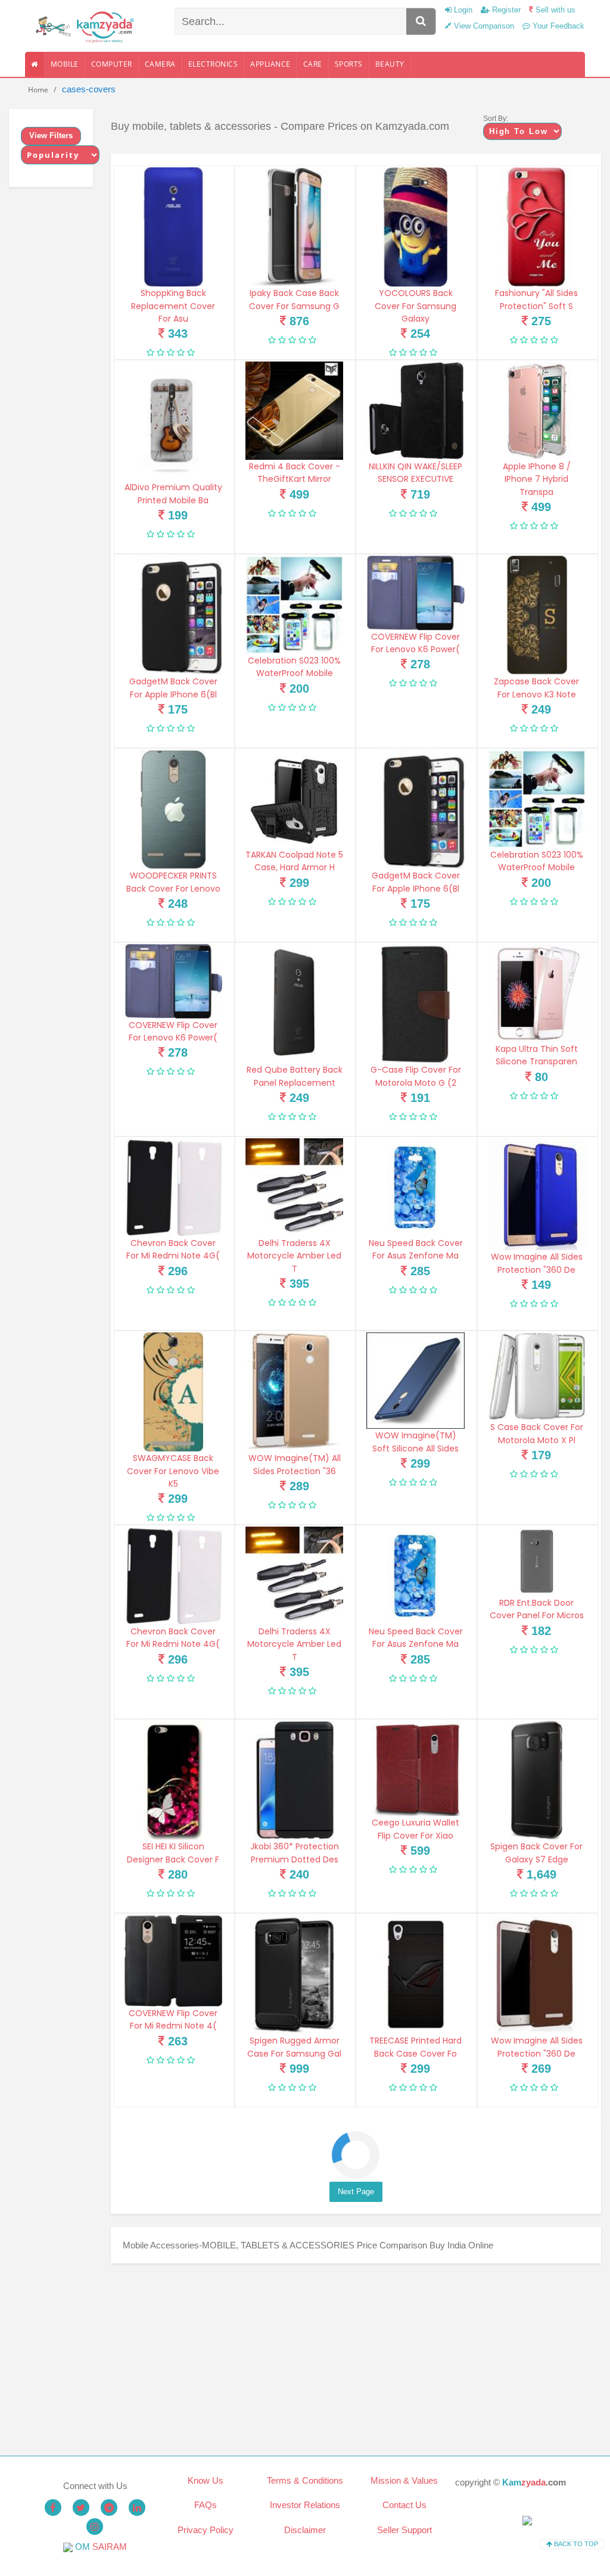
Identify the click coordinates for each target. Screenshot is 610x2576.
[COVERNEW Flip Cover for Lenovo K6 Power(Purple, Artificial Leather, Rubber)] (415, 593)
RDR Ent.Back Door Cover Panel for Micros (537, 1609)
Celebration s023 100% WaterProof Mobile (294, 667)
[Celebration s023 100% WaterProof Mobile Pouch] (294, 605)
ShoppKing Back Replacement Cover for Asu (173, 306)
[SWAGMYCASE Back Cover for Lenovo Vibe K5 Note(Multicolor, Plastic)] (173, 1392)
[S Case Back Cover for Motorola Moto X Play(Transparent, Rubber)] (537, 1376)
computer (112, 64)
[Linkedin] (137, 2508)
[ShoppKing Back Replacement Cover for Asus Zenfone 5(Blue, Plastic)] (173, 227)
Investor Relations (305, 2505)
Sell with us (554, 10)
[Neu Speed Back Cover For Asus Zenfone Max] (415, 1187)
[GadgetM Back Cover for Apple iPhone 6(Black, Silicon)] (173, 615)
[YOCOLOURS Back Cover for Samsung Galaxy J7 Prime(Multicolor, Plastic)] (415, 227)
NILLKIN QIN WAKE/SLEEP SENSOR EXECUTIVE (416, 473)
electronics (213, 64)
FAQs (206, 2505)
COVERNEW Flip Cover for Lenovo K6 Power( (416, 643)
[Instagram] (95, 2527)
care (313, 64)
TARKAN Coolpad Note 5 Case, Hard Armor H (294, 861)
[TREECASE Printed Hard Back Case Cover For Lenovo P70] (415, 1974)
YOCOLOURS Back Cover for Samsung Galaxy (416, 306)
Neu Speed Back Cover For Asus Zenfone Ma (416, 1249)
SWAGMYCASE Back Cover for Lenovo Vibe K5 (173, 1471)
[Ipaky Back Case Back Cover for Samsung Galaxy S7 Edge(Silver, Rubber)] (294, 227)
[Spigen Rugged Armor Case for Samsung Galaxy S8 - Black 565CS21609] (294, 1974)
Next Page (356, 2192)
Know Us (206, 2480)
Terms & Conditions (305, 2480)
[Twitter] (81, 2508)
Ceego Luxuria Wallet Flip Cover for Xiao (416, 1829)
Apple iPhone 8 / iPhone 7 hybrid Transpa (537, 479)
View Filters (51, 136)
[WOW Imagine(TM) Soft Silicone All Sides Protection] (415, 1381)
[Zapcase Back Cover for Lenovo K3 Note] (537, 615)
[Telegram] (109, 2508)
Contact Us (404, 2505)
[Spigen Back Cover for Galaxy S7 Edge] (537, 1780)
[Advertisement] (356, 2359)
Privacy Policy (206, 2530)
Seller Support (404, 2530)
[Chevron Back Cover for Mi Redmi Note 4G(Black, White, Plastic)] (173, 1187)
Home (38, 90)
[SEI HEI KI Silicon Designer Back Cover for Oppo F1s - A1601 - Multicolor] (173, 1780)
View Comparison (483, 26)
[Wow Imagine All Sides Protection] (537, 1194)
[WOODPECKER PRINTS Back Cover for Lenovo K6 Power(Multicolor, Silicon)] (173, 809)
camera (160, 64)
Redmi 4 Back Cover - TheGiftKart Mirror (295, 473)
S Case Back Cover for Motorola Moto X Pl (537, 1433)
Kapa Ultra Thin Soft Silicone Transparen (537, 1055)
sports (349, 64)
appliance (270, 64)
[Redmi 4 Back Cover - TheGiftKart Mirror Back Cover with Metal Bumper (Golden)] (294, 410)
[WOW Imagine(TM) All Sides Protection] (294, 1392)
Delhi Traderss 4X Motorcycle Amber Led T (294, 1256)
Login (462, 10)
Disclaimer (305, 2530)
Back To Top (575, 2544)
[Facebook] (53, 2508)
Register (505, 10)
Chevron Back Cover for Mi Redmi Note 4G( (173, 1249)
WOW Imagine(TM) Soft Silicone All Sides (416, 1442)
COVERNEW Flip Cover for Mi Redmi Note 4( (173, 2019)
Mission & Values (404, 2480)
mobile (65, 64)
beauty (390, 64)
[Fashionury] (537, 227)
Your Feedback (557, 26)
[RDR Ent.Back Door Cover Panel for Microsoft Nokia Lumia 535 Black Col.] (537, 1561)
